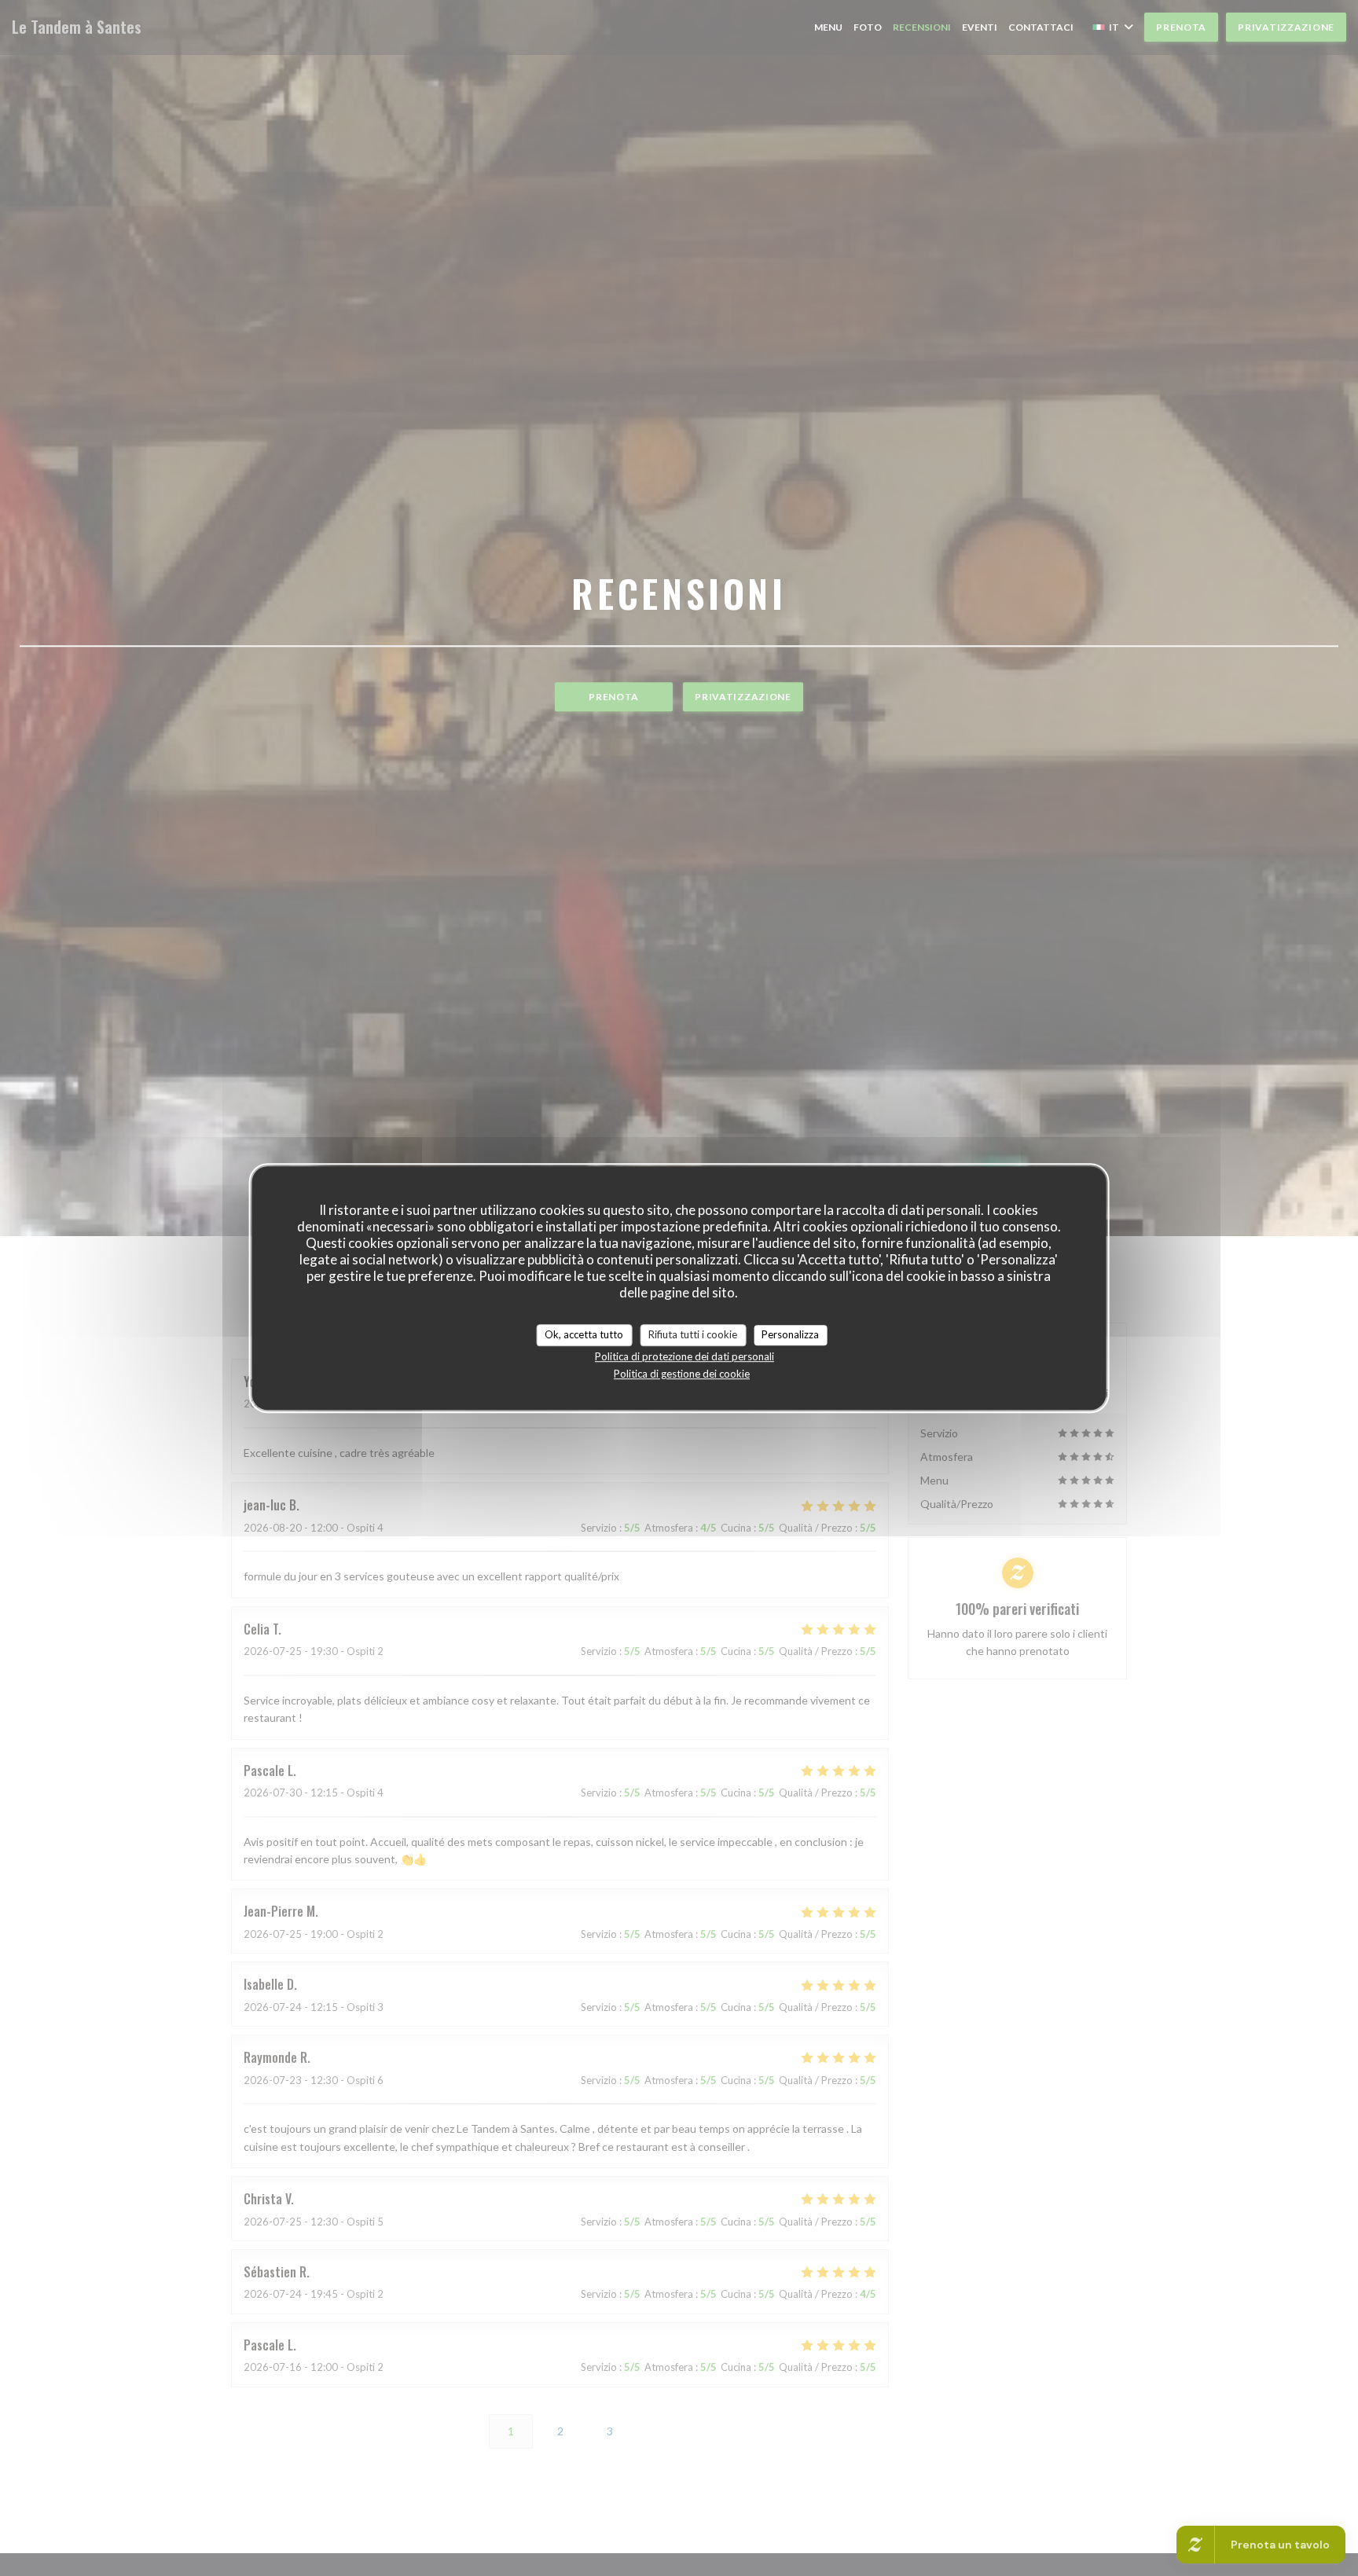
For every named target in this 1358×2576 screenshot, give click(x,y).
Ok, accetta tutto (584, 1334)
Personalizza (790, 1334)
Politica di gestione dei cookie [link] (682, 1374)
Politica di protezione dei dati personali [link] (685, 1356)
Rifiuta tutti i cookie (693, 1334)
